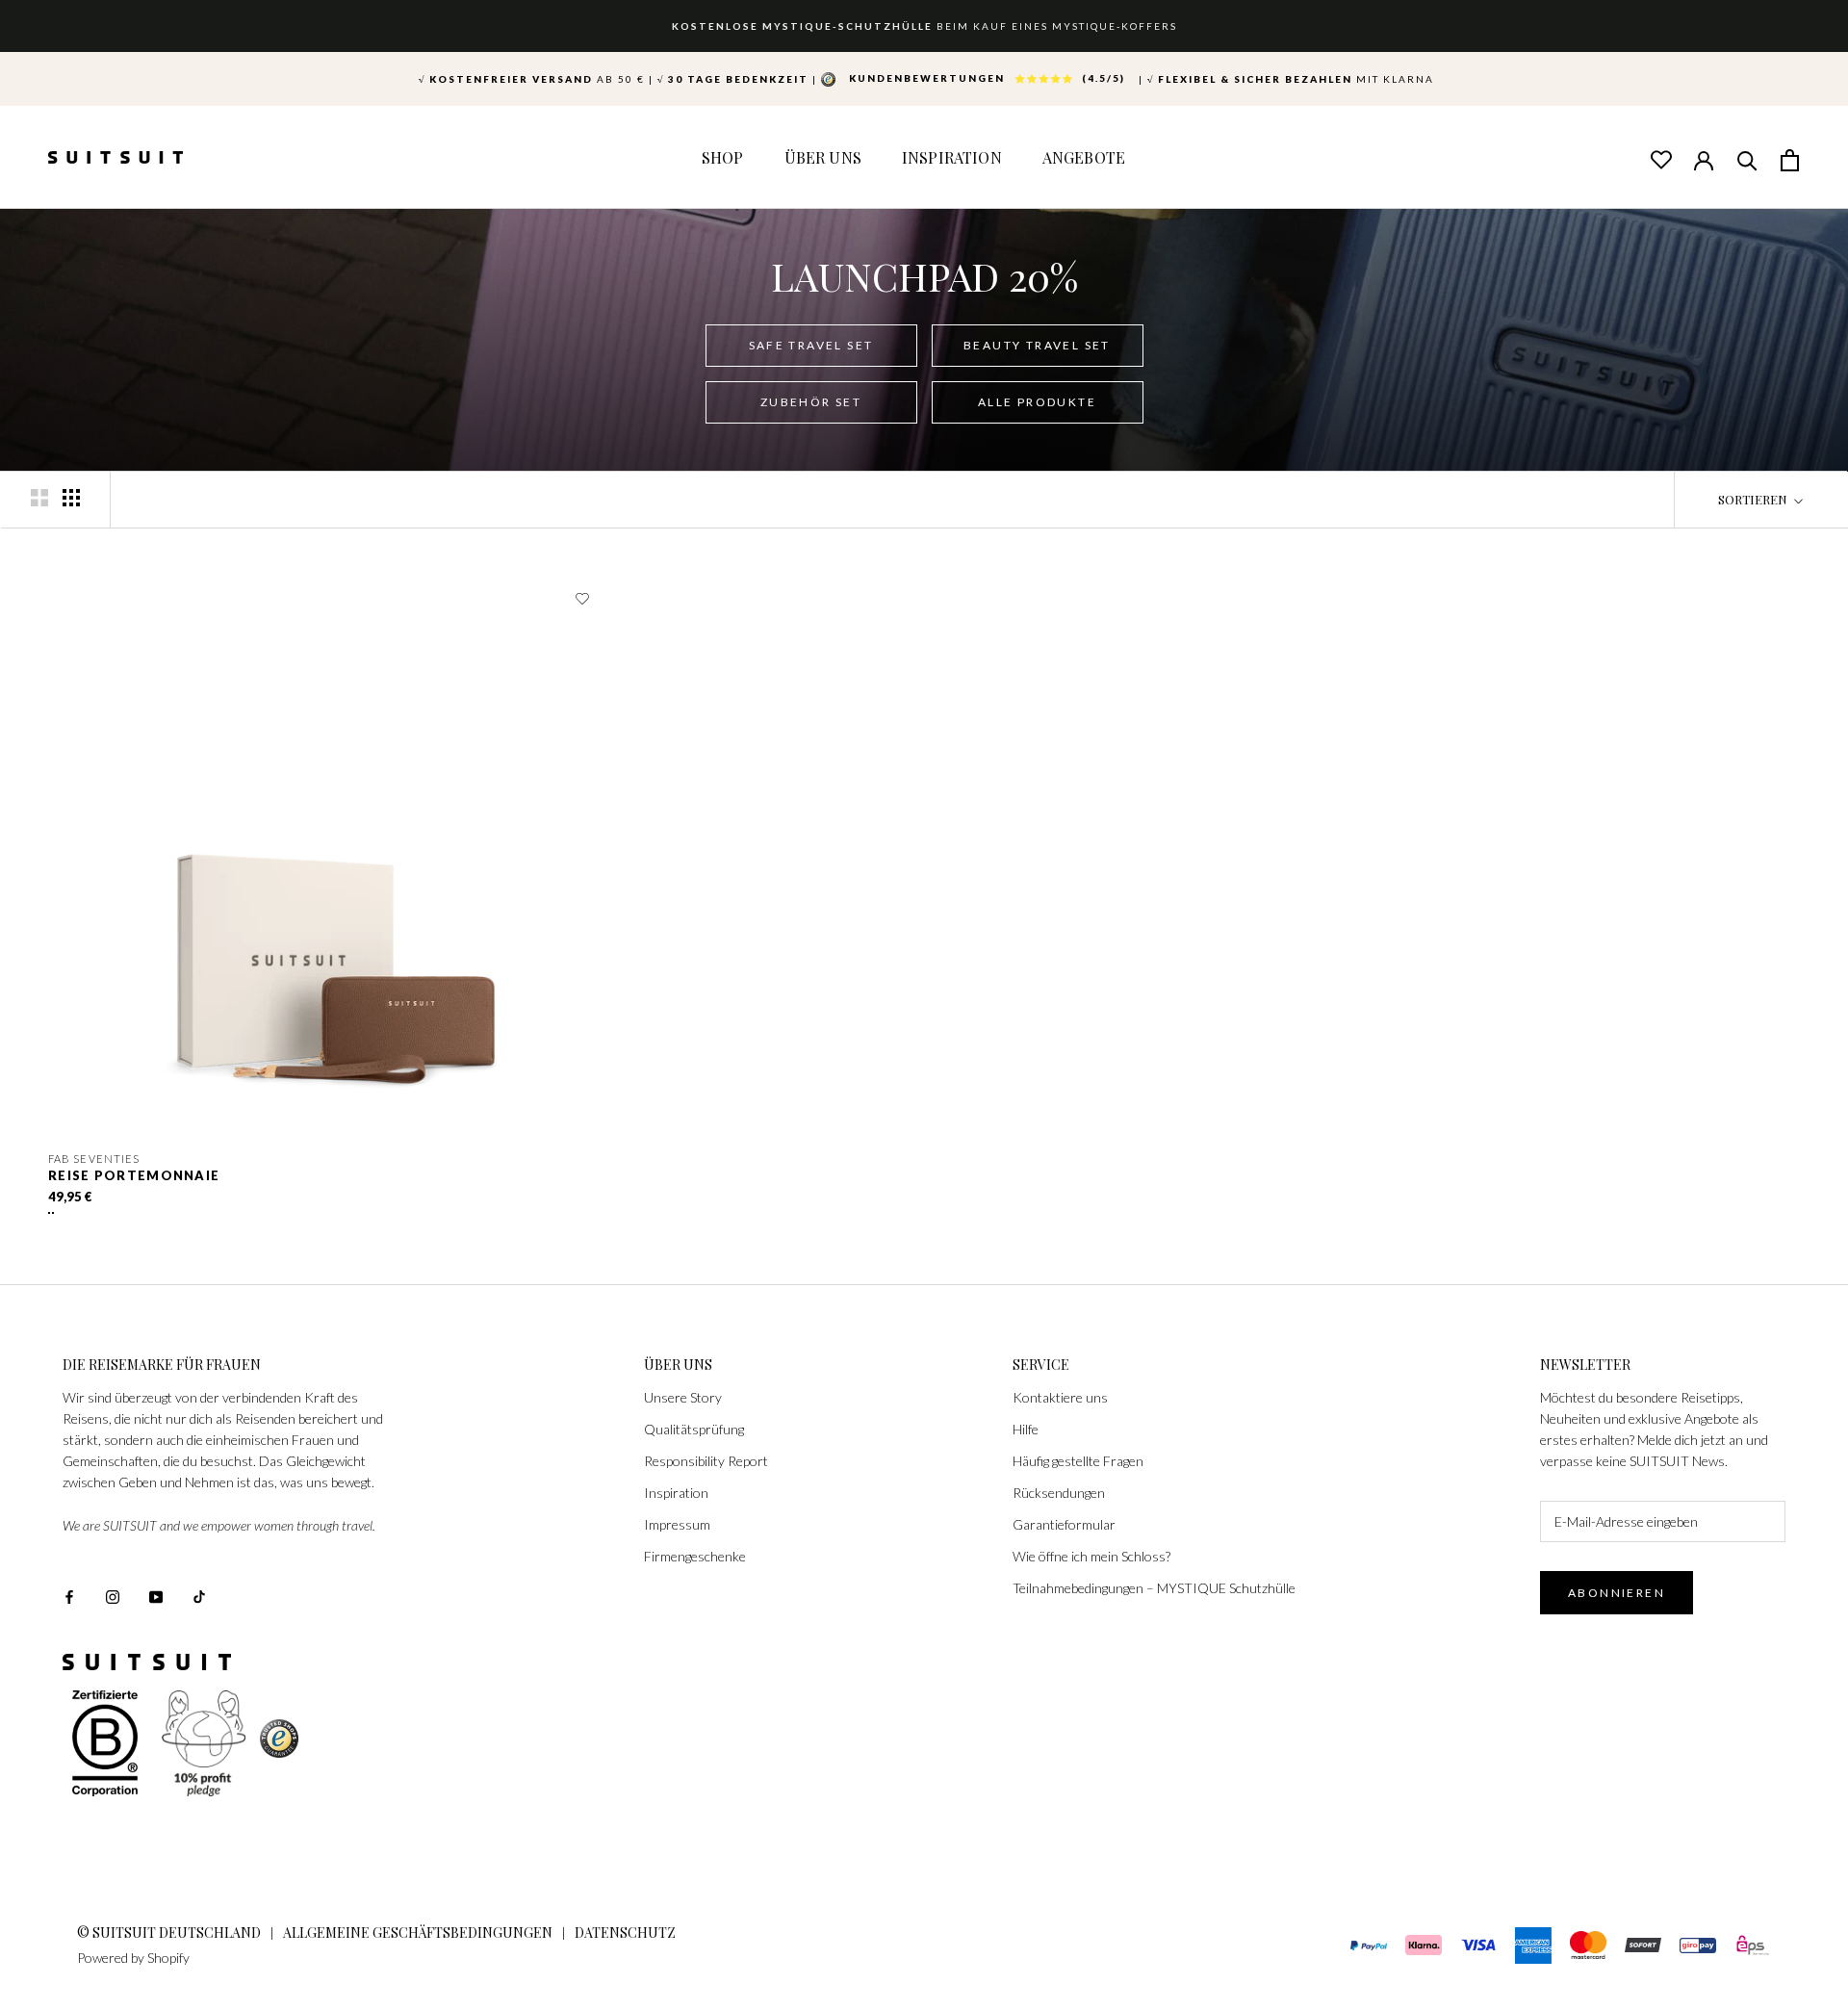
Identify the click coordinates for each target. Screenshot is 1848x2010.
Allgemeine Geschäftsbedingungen (418, 1933)
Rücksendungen (1059, 1493)
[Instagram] (113, 1596)
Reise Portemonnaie (134, 1175)
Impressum (677, 1524)
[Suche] (1747, 159)
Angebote (1084, 157)
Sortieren (1754, 499)
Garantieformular (1064, 1524)
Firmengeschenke (695, 1556)
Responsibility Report (706, 1461)
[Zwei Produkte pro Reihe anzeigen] (39, 498)
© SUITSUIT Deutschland (169, 1933)
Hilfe (1026, 1429)
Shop (723, 157)
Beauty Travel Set (1037, 345)
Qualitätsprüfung (694, 1429)
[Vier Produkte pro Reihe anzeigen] (71, 498)
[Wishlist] (1660, 159)
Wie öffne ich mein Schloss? (1091, 1556)
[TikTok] (199, 1596)
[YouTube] (156, 1596)
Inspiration (952, 157)
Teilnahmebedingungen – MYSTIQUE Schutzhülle (1154, 1588)
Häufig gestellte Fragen (1078, 1461)
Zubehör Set (811, 402)
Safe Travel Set (811, 345)
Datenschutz (625, 1933)
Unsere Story (683, 1397)
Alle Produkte (1037, 402)
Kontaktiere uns (1060, 1397)
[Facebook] (69, 1596)
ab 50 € (532, 79)
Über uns (823, 157)
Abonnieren (1617, 1593)
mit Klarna (1291, 79)
